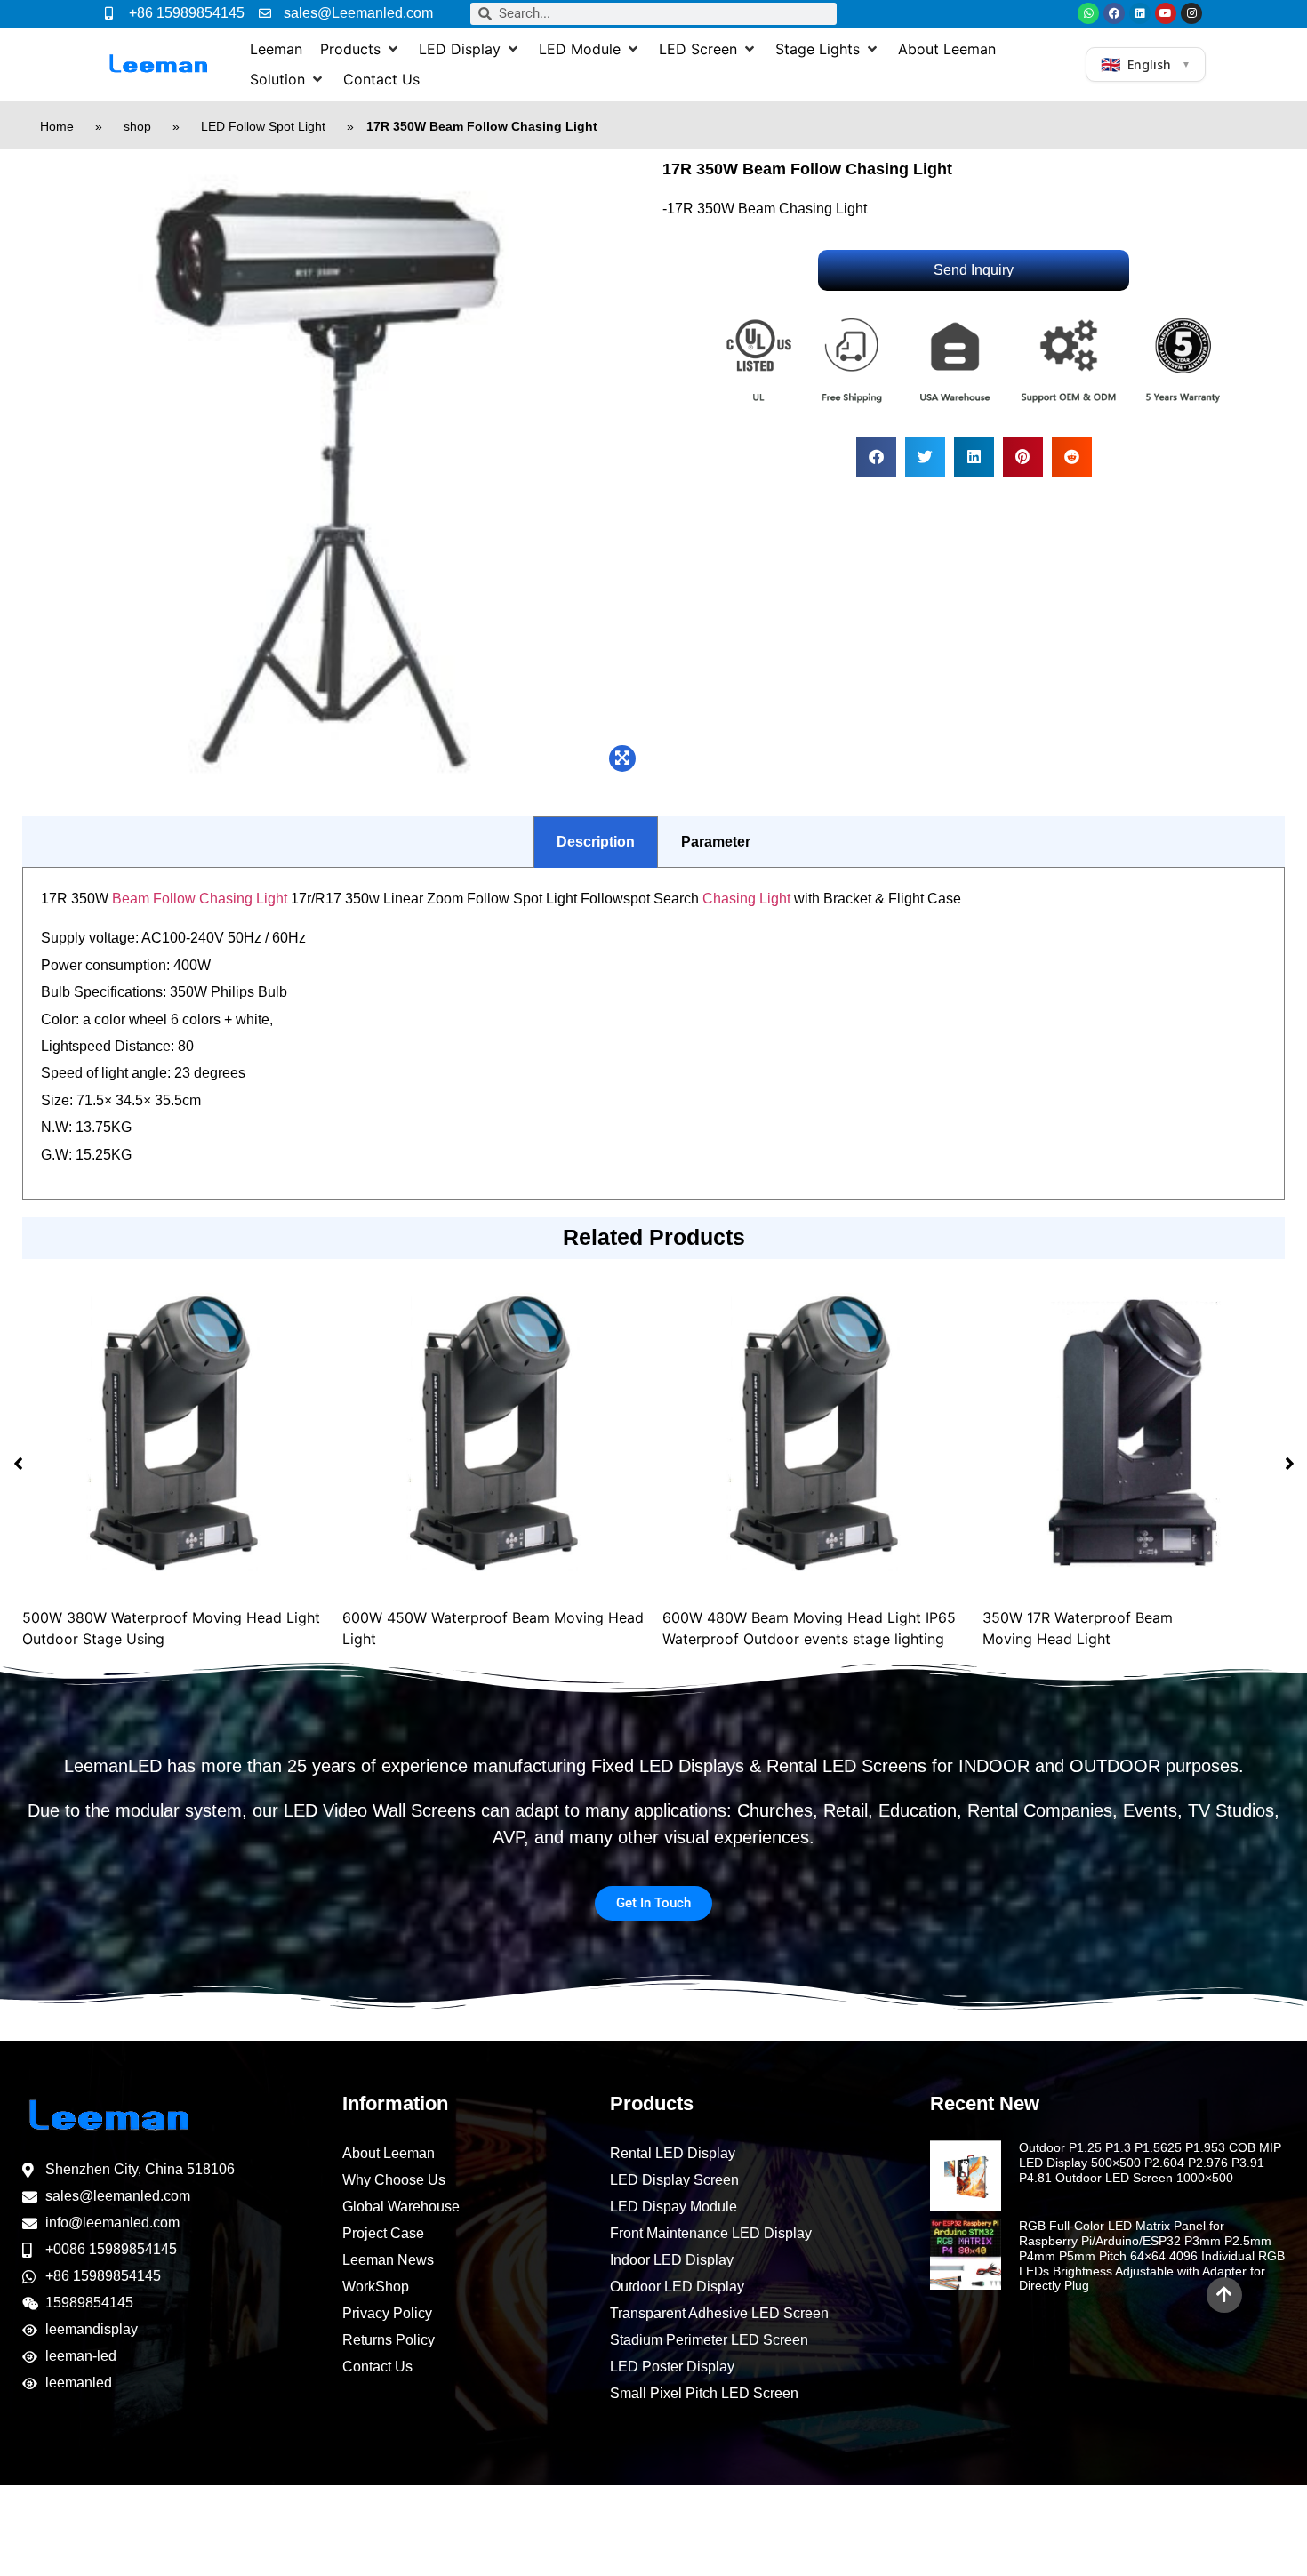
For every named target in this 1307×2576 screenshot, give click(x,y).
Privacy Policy (387, 2313)
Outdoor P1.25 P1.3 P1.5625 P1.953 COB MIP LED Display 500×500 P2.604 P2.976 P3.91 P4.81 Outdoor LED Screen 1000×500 (1150, 2163)
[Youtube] (1166, 13)
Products (652, 2103)
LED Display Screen (674, 2180)
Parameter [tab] (716, 842)
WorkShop (376, 2287)
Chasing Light (746, 899)
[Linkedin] (1140, 13)
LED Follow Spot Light (263, 126)
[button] (361, 49)
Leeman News (388, 2260)
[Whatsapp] (1088, 13)
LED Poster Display (672, 2367)
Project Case (383, 2233)
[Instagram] (1191, 13)
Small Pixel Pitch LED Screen (704, 2393)
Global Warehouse (401, 2207)
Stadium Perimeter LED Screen (709, 2340)
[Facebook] (1114, 13)
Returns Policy (389, 2340)
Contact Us (377, 2367)
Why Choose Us (394, 2180)
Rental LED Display (673, 2153)
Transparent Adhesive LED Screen (719, 2313)
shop (137, 126)
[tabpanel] (653, 1034)
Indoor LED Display (672, 2260)
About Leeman (389, 2153)
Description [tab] (596, 842)
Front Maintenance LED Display (711, 2233)
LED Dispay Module (674, 2207)
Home (57, 126)
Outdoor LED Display (677, 2287)
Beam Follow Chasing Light (200, 899)
